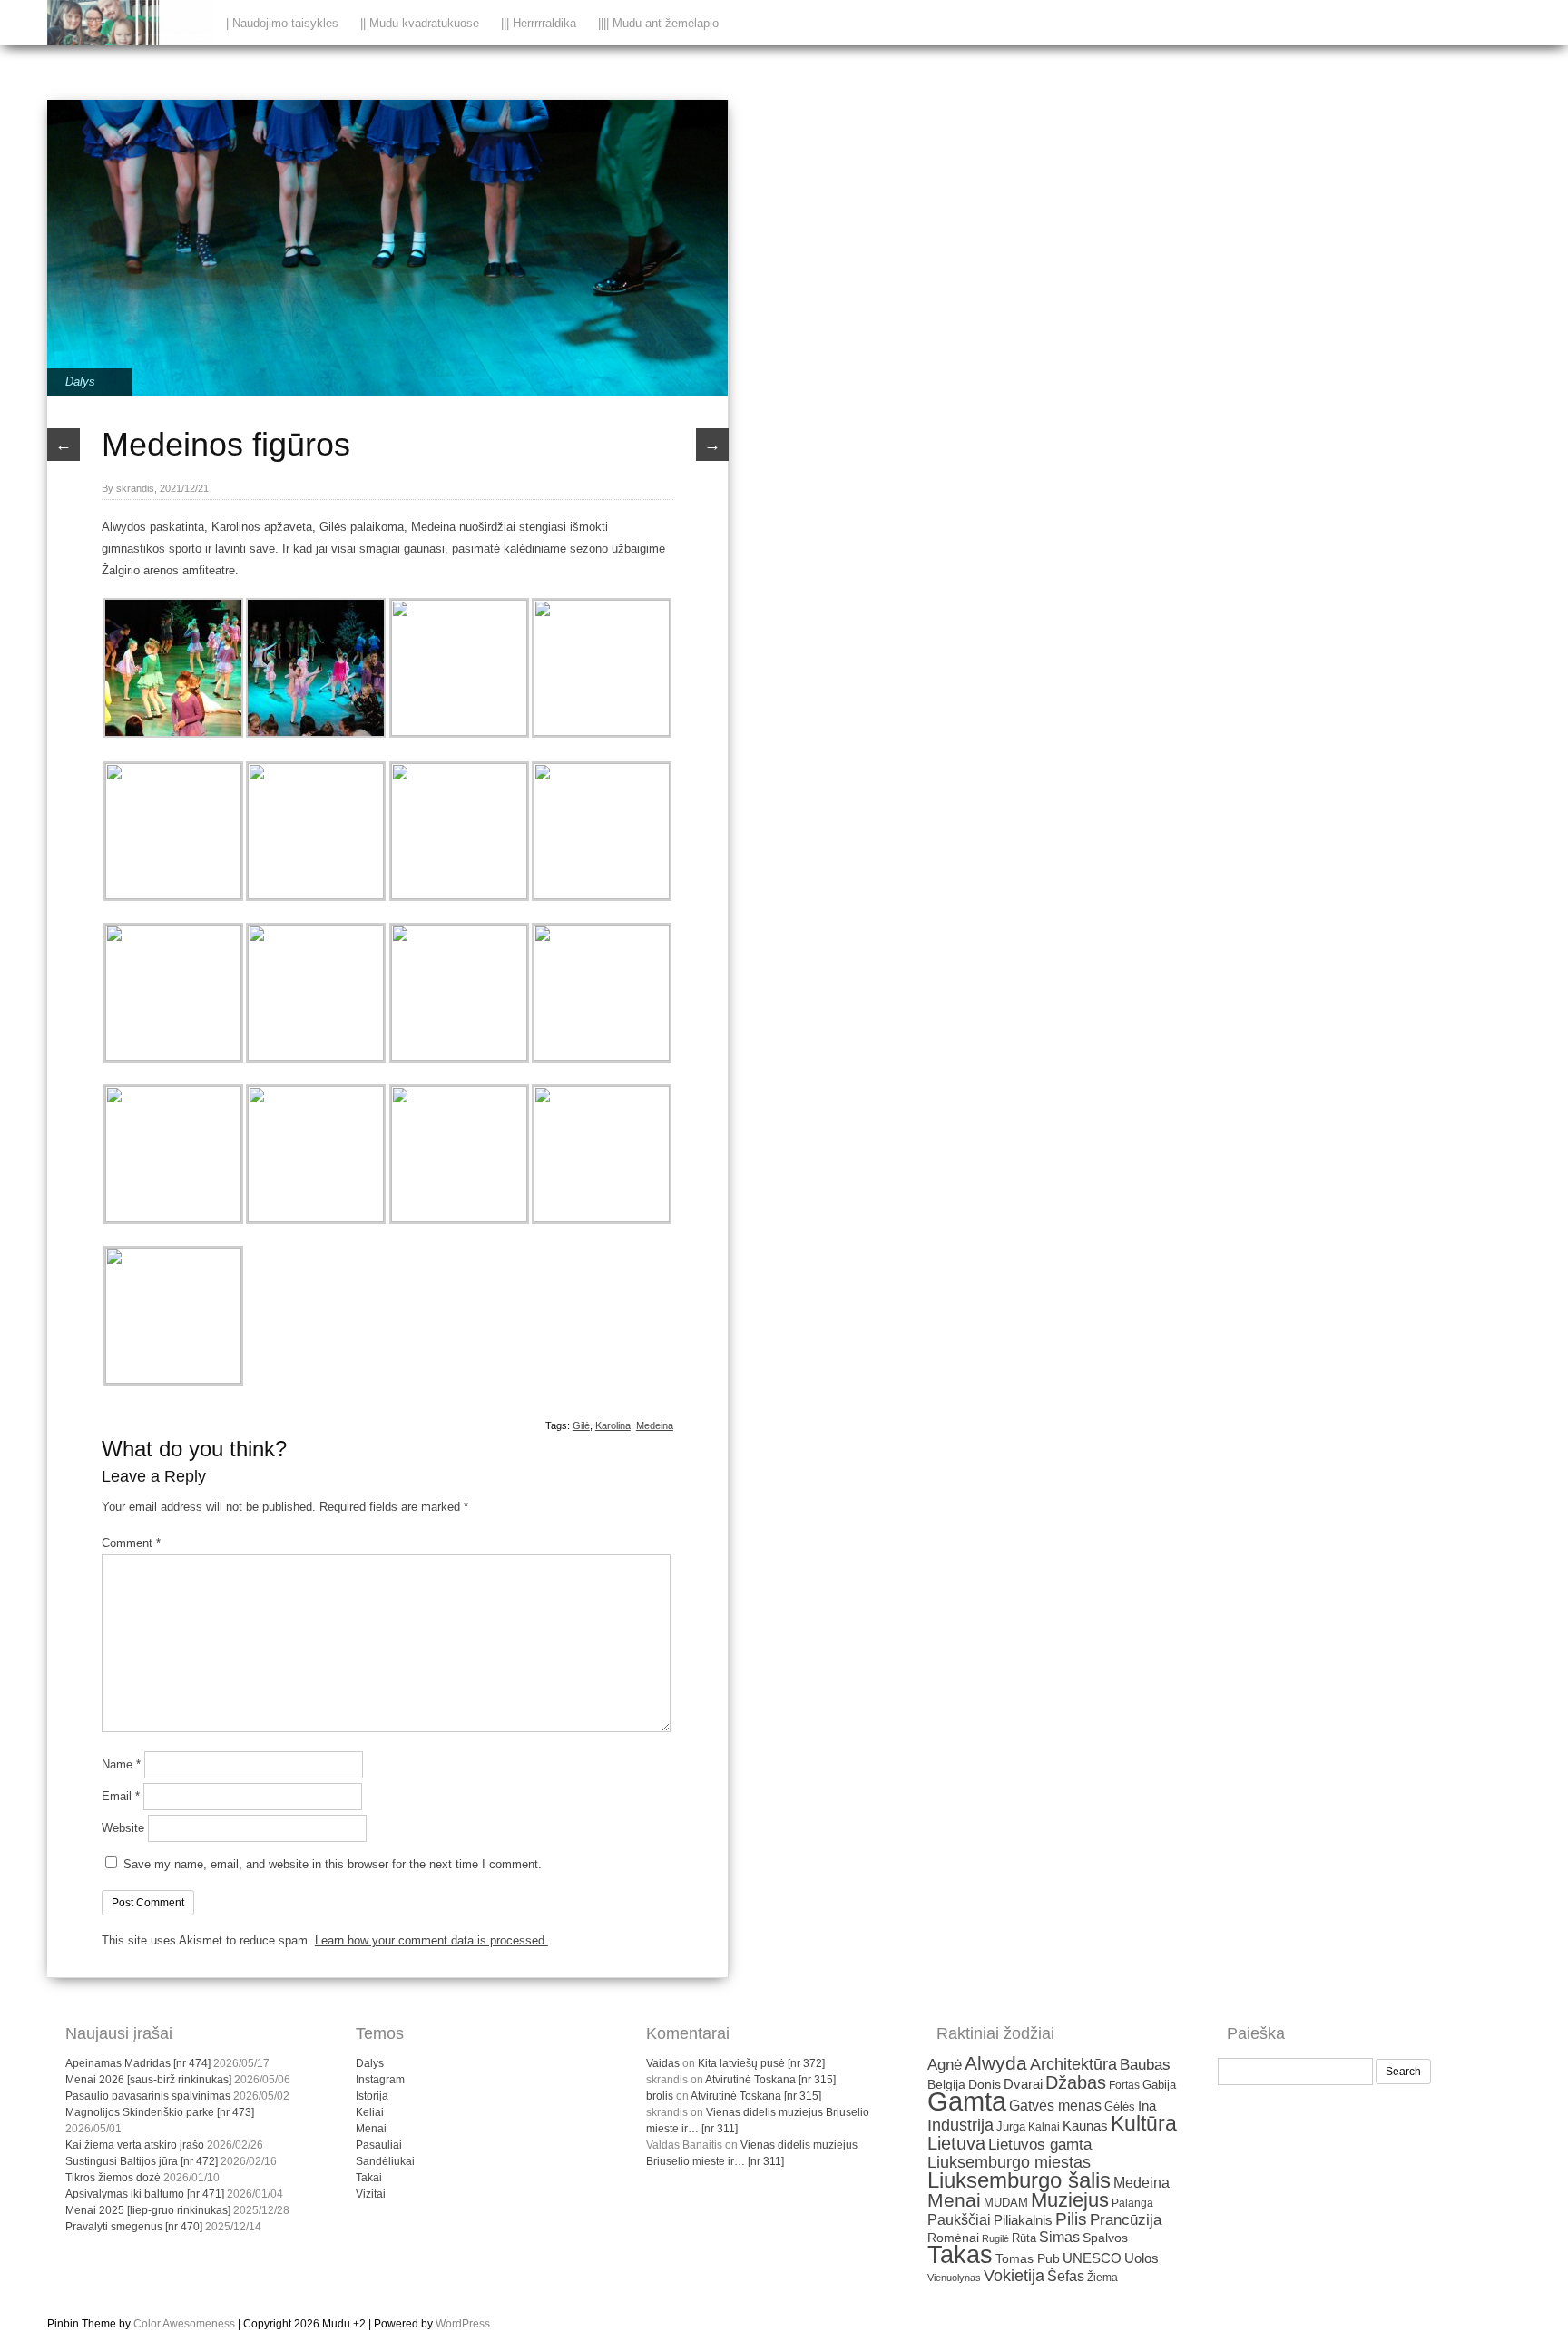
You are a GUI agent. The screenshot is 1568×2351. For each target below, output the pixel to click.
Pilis (1071, 2219)
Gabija (1159, 2085)
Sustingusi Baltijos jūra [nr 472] (142, 2161)
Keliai (370, 2112)
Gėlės (1120, 2106)
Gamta (967, 2101)
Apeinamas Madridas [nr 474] (138, 2063)
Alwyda (996, 2063)
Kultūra (1144, 2123)
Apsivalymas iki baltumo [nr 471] (145, 2194)
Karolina (613, 1425)
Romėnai (953, 2238)
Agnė (945, 2065)
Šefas (1066, 2276)
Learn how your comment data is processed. (431, 1940)
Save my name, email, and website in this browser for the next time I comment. (333, 1864)
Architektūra (1073, 2064)
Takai (369, 2178)
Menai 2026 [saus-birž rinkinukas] (148, 2080)
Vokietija (1014, 2276)
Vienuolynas (954, 2278)
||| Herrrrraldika (539, 23)
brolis (660, 2096)
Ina (1147, 2106)
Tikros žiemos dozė (113, 2178)
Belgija (946, 2084)
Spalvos (1105, 2238)
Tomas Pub (1028, 2259)
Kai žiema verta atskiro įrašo (135, 2145)
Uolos (1142, 2258)
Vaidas (663, 2063)
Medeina (655, 1425)
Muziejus (1070, 2200)
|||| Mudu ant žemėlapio (658, 23)
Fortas (1124, 2085)
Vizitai (371, 2194)
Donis (985, 2085)
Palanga (1132, 2203)
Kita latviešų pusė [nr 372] (761, 2063)
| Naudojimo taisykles (282, 23)
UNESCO (1092, 2258)
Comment (131, 1543)
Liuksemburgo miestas (1009, 2162)
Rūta (1024, 2238)
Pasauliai (379, 2145)
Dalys (80, 382)
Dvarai (1023, 2084)
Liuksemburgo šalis (1019, 2180)
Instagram (380, 2080)
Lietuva (956, 2143)
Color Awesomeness (184, 2324)
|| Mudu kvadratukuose (420, 23)
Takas (960, 2255)
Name (121, 1764)
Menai (371, 2129)
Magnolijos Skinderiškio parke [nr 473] (160, 2112)
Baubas (1145, 2065)
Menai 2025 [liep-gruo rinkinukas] (148, 2210)
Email (121, 1796)
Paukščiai (959, 2220)
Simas (1059, 2237)
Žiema (1102, 2278)
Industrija (960, 2125)
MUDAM (1006, 2203)
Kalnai (1044, 2126)
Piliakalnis (1023, 2220)
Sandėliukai (385, 2161)
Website (123, 1828)
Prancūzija (1126, 2220)
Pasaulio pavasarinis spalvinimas (148, 2096)
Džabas (1076, 2082)
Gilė (581, 1425)
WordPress (463, 2324)
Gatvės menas (1055, 2106)
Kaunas (1085, 2126)
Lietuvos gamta (1040, 2145)
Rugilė (995, 2238)
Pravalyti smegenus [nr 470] (134, 2227)
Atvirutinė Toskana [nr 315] (770, 2080)
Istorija (372, 2096)
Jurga (1011, 2126)
